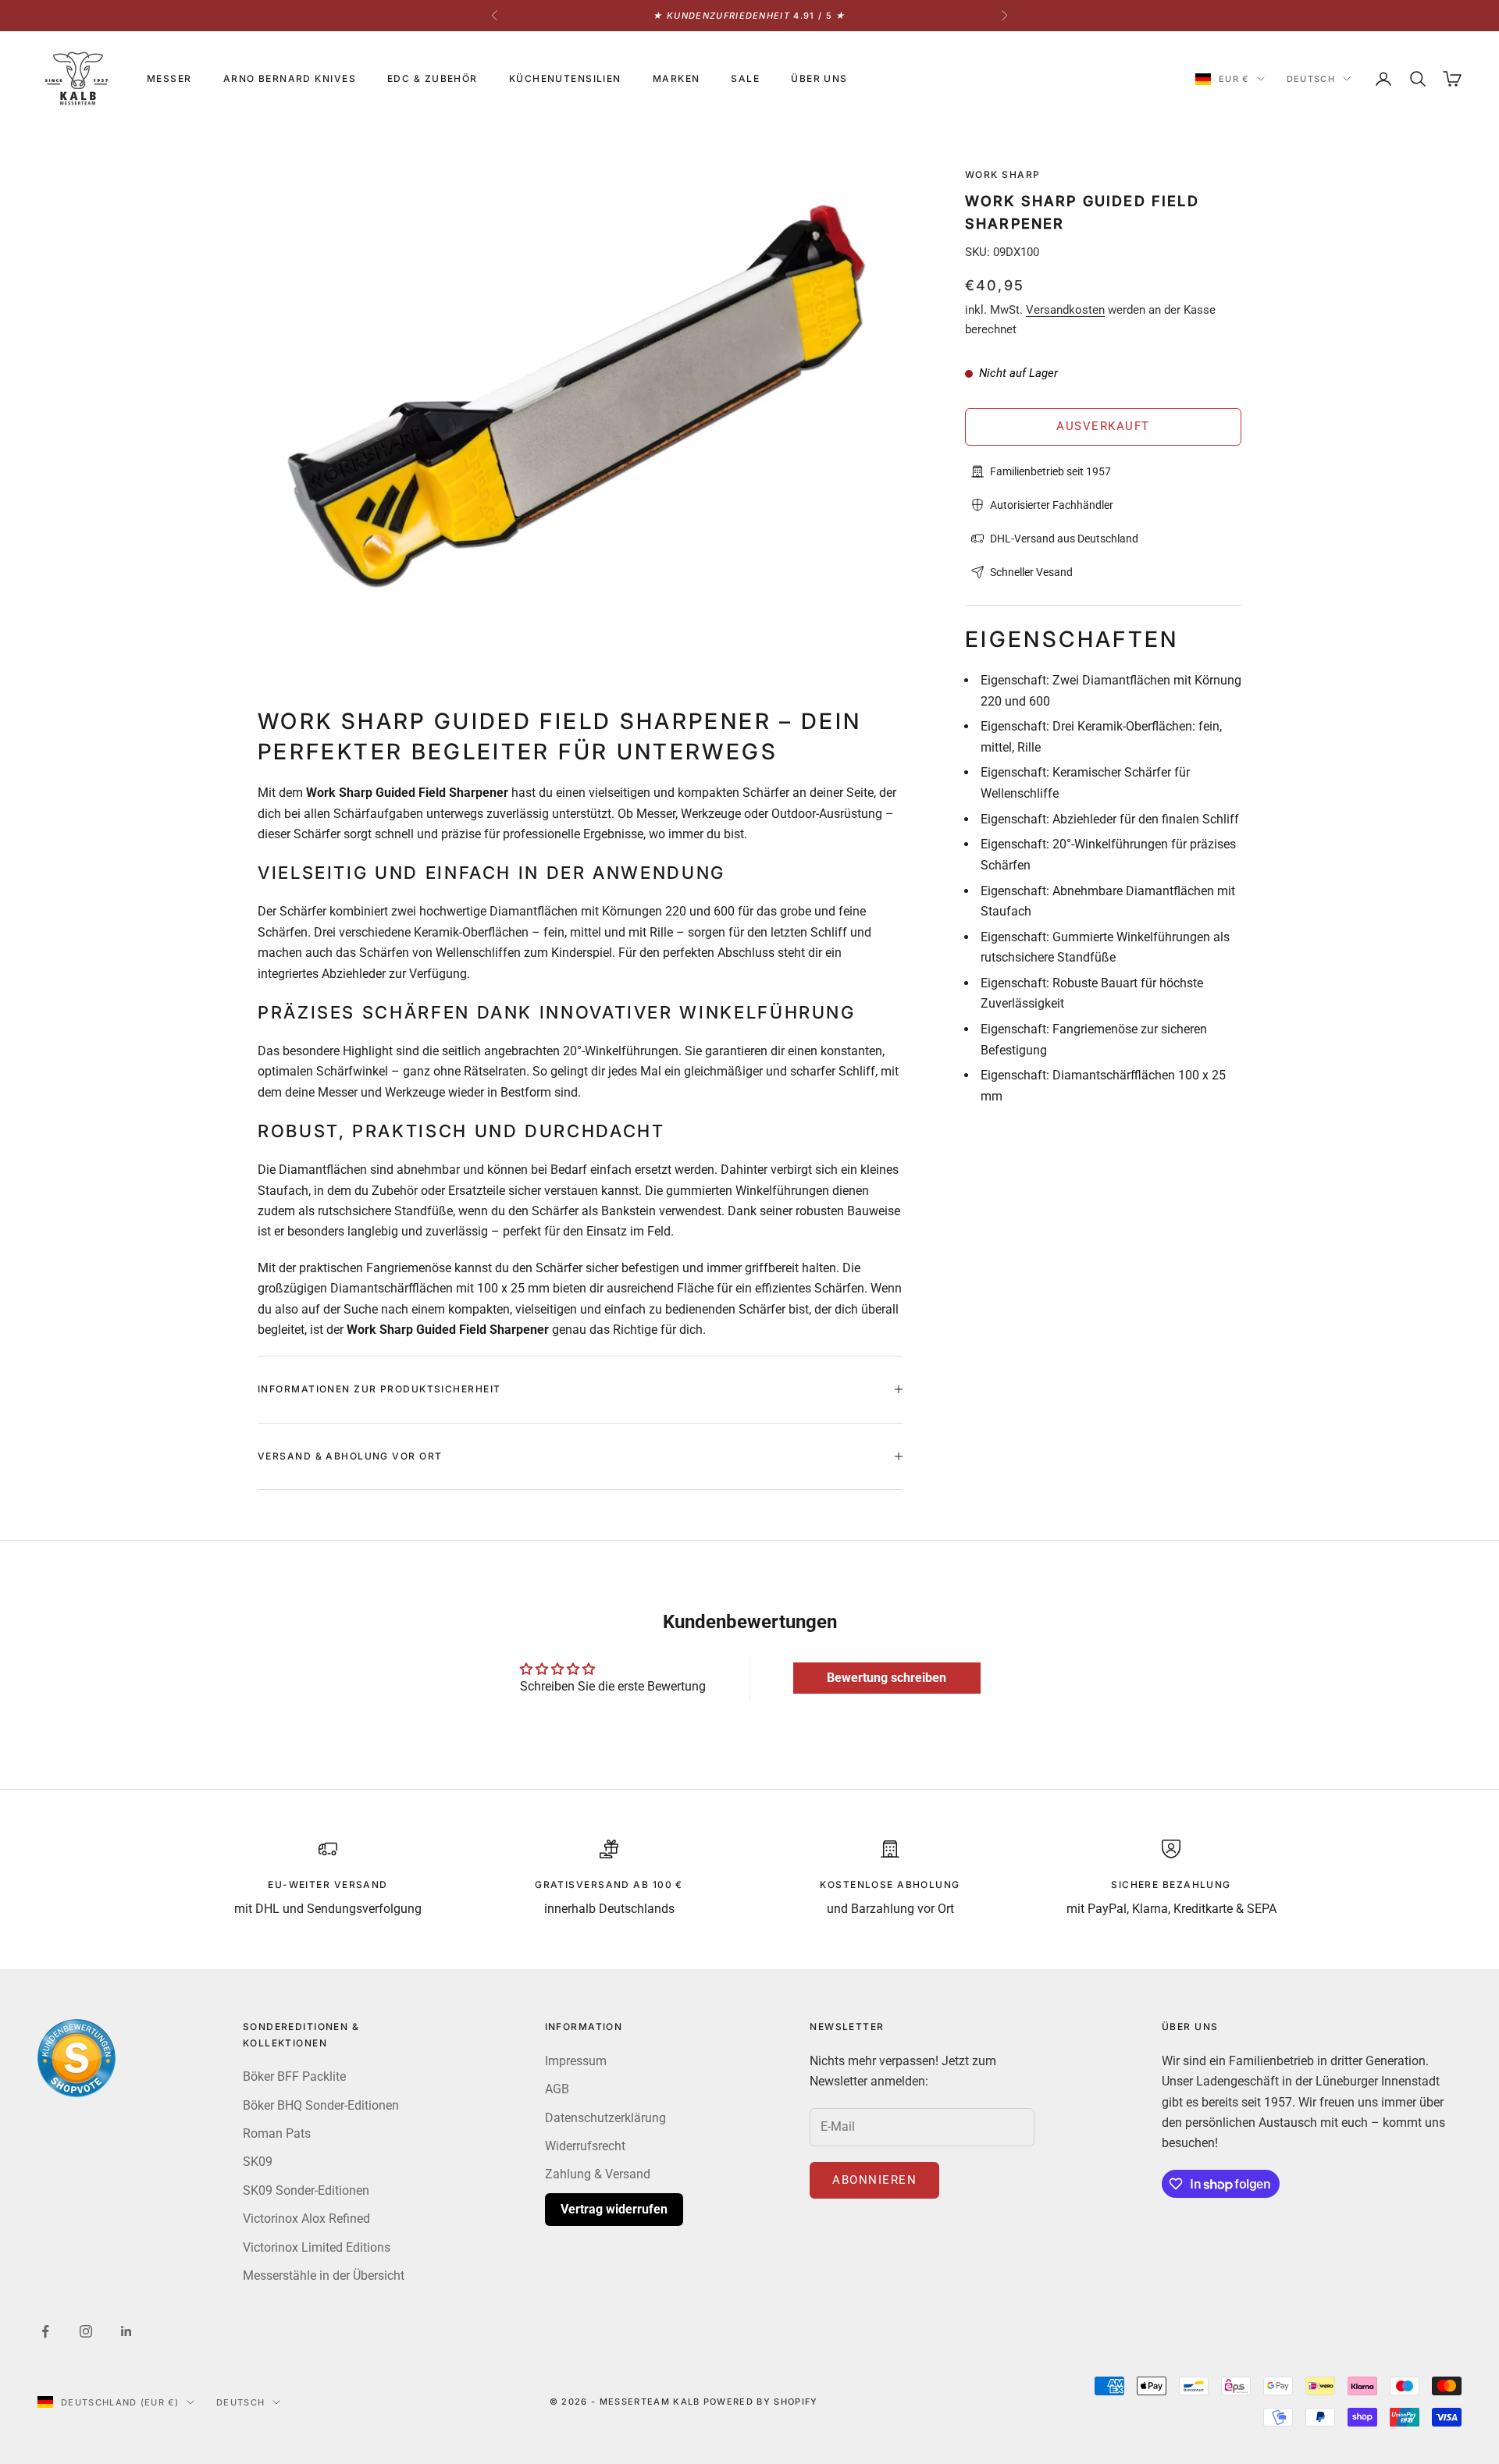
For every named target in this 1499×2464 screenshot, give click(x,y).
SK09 (258, 2162)
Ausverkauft (1103, 426)
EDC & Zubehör (433, 78)
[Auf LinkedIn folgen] (126, 2331)
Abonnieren (874, 2180)
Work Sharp (1002, 174)
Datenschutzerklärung (605, 2118)
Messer (169, 78)
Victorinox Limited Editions (317, 2247)
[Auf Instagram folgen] (86, 2331)
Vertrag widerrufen (614, 2209)
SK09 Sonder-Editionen (306, 2190)
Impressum (576, 2061)
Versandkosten (1065, 310)
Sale (745, 78)
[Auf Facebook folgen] (45, 2331)
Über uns (819, 78)
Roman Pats (277, 2133)
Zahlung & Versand (598, 2174)
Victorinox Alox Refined (306, 2219)
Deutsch (1311, 79)
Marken (677, 78)
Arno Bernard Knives (290, 78)
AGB (557, 2089)
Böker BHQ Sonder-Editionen (321, 2105)
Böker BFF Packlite (294, 2076)
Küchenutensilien (565, 78)
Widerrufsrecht (585, 2146)
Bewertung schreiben (887, 1678)
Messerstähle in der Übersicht (324, 2276)
